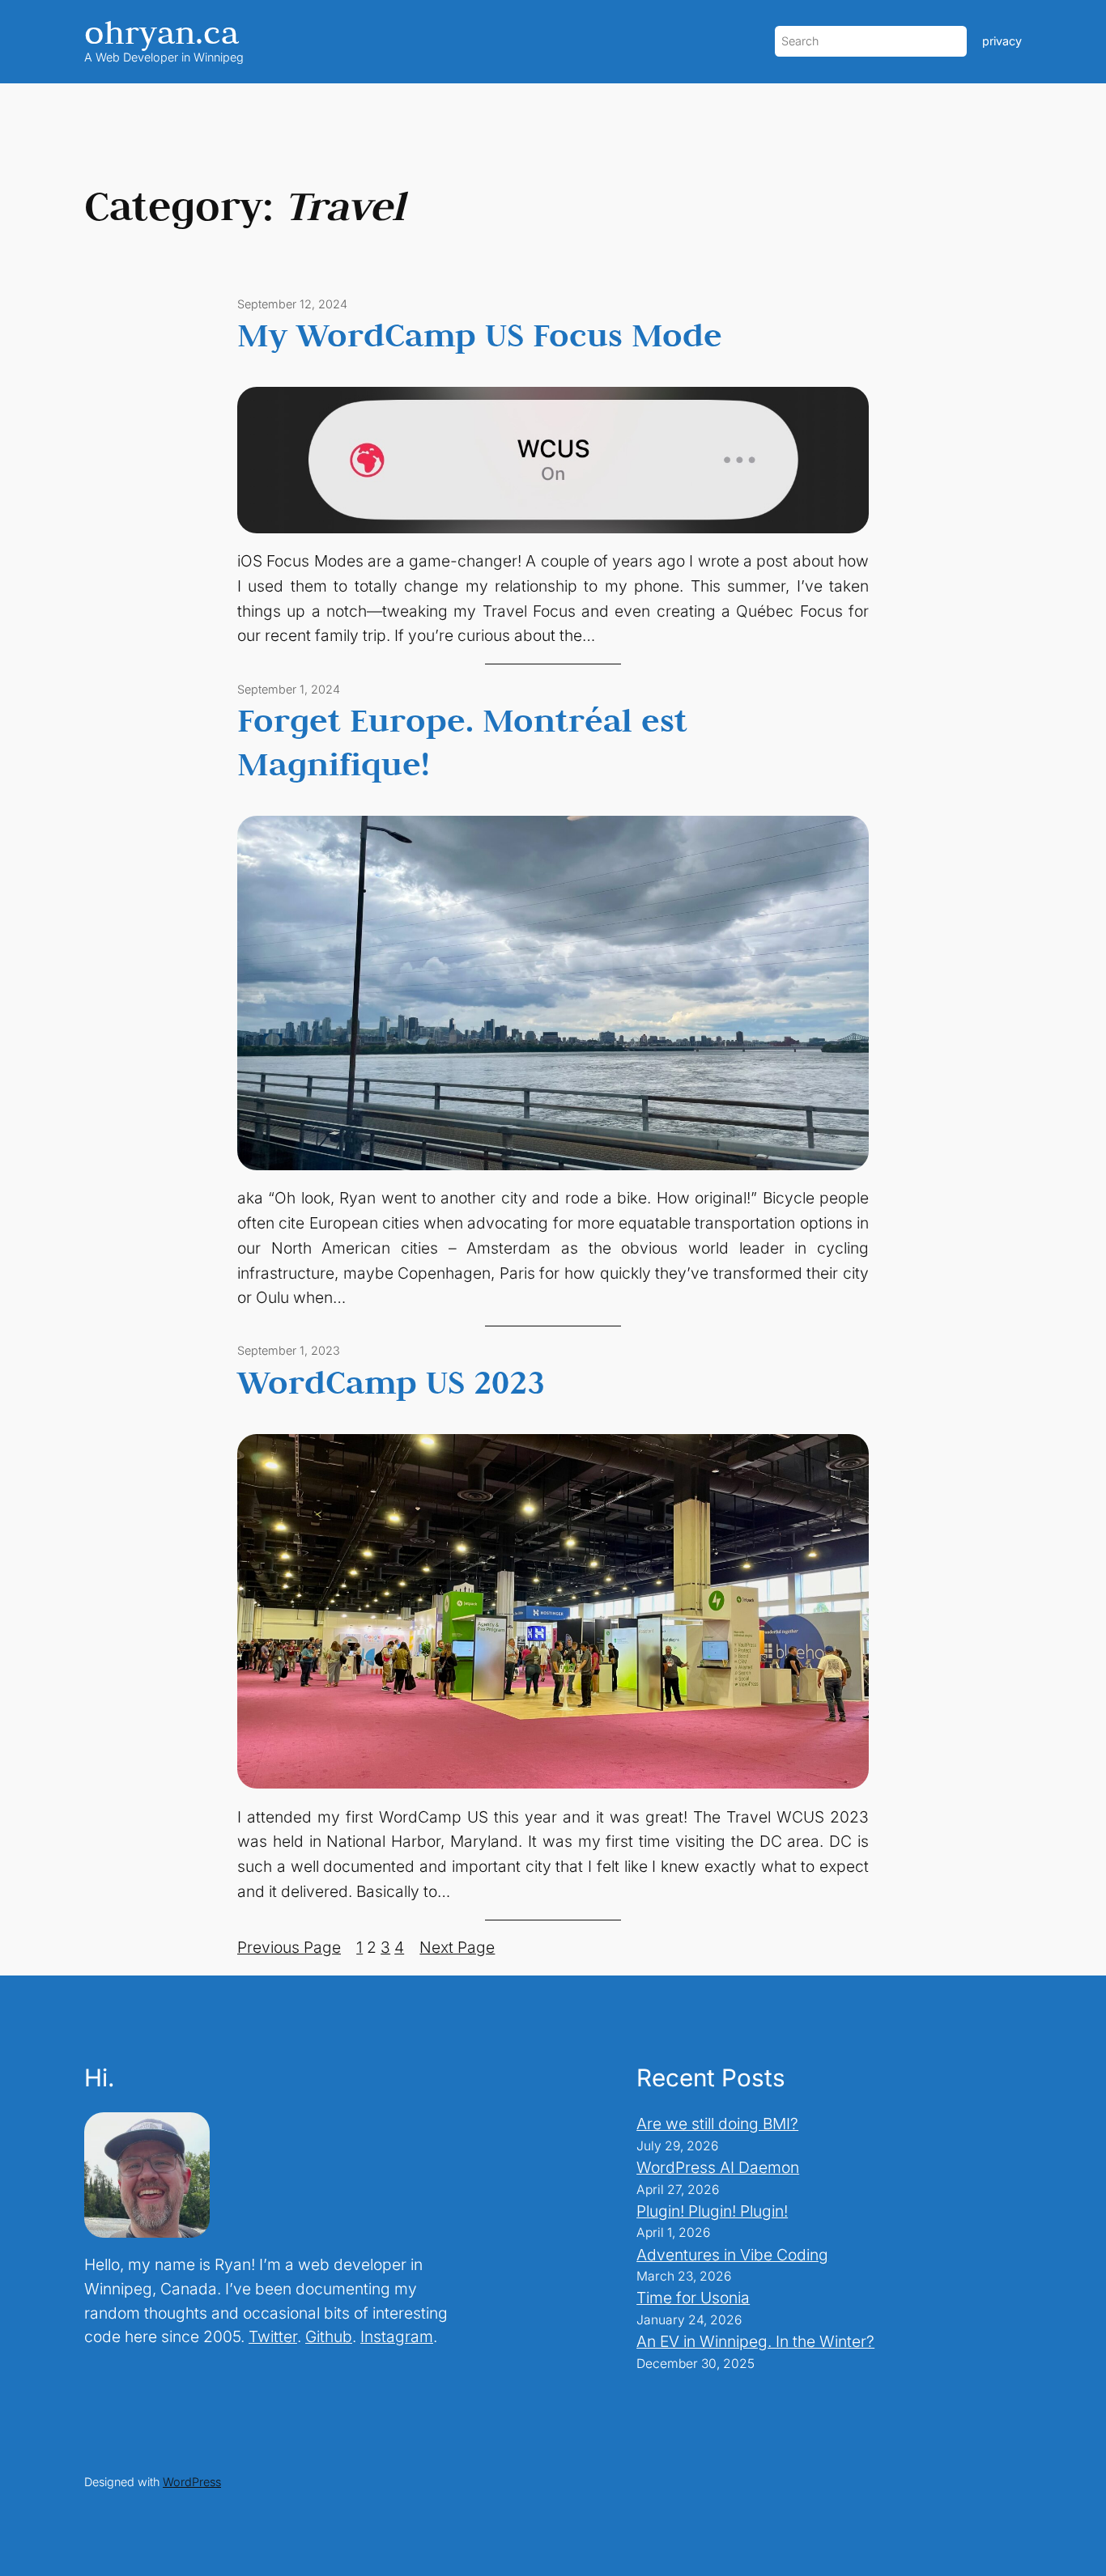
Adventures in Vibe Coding (732, 2255)
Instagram (397, 2336)
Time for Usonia (693, 2298)
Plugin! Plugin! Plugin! (712, 2211)
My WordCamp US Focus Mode (480, 334)
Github (329, 2336)
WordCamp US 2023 (391, 1381)
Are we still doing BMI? (717, 2124)
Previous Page (289, 1947)
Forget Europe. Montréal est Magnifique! (462, 741)
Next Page (457, 1947)
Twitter (273, 2336)
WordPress (192, 2482)
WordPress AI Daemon (718, 2167)
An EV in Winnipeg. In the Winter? (755, 2341)
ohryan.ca (162, 32)
